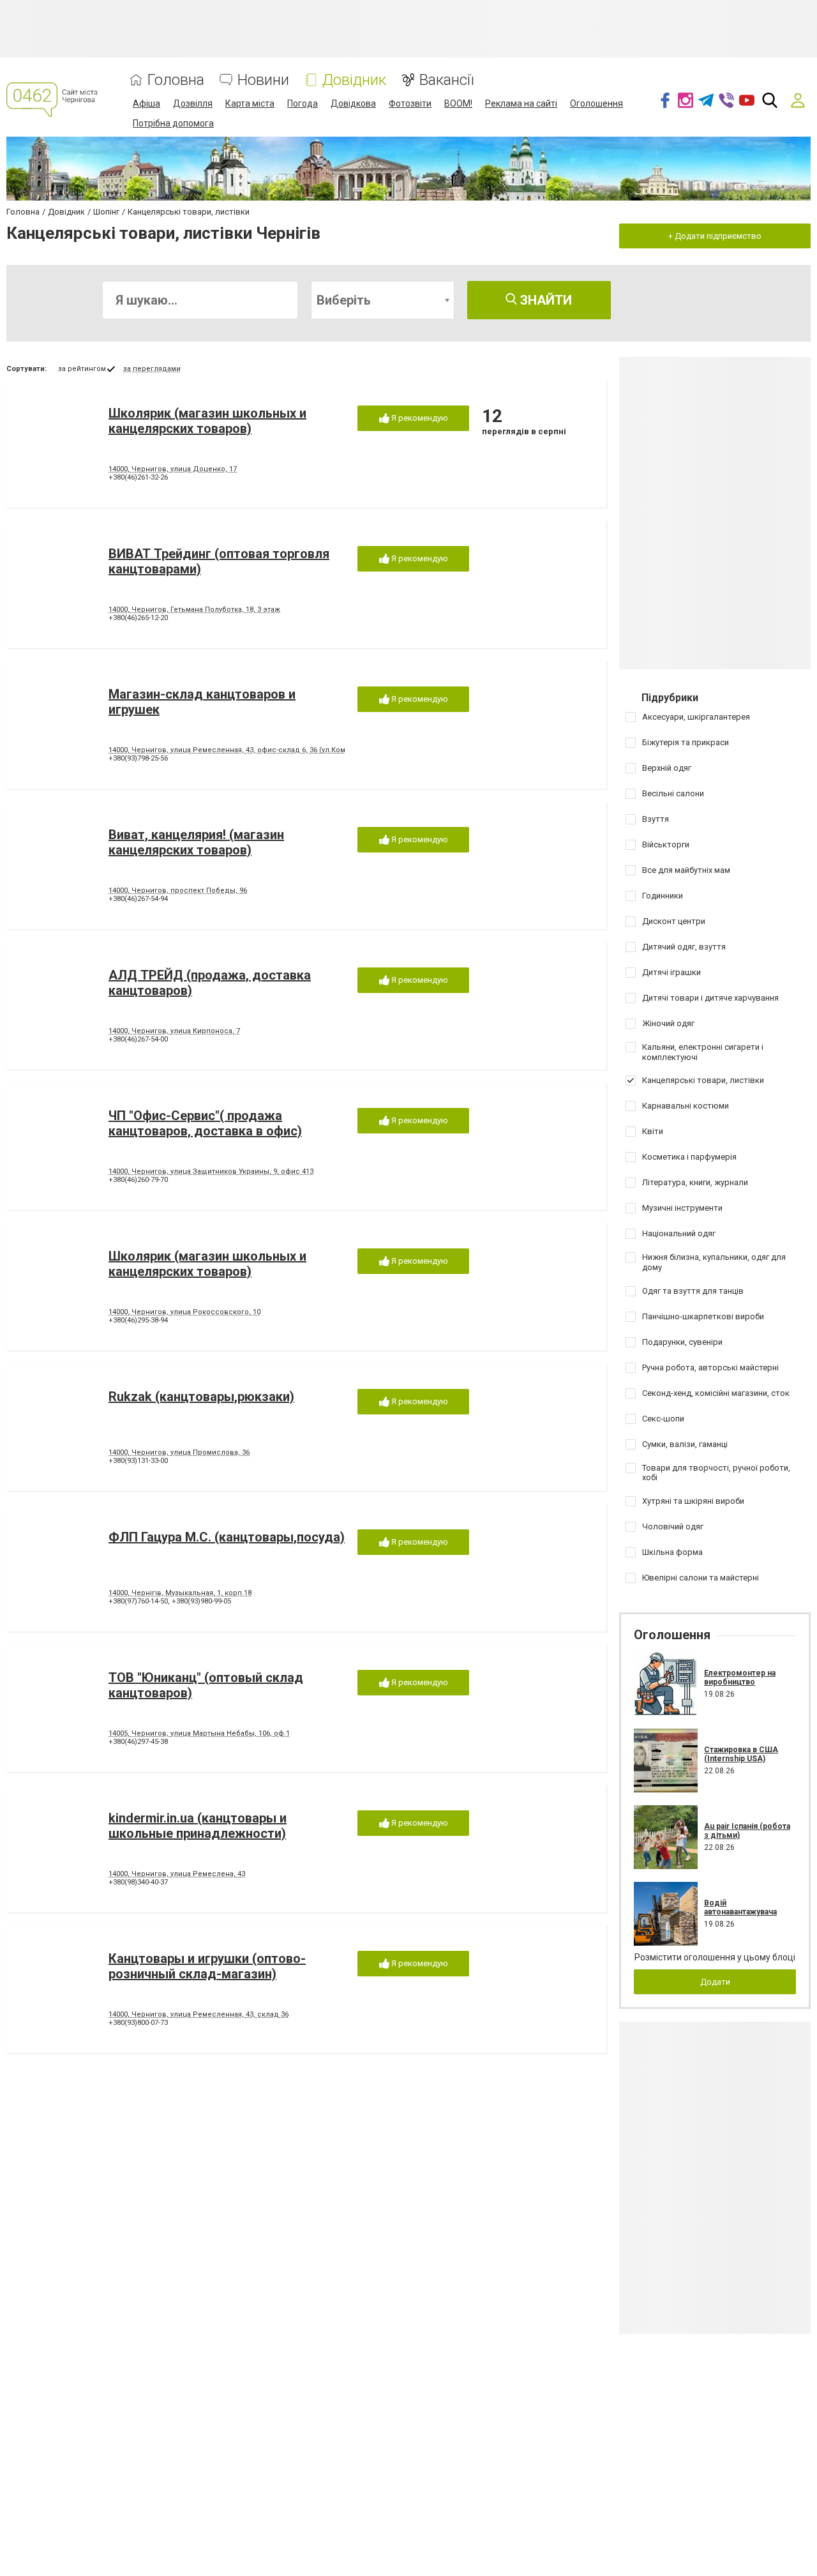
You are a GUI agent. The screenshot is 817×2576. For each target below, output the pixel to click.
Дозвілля (193, 103)
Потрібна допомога (173, 123)
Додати (715, 1982)
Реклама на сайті (521, 103)
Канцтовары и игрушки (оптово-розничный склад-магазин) (207, 1966)
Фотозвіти (410, 103)
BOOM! (458, 103)
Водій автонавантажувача (740, 1907)
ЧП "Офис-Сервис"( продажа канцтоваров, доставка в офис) (205, 1123)
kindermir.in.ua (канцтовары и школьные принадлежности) (198, 1826)
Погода (303, 103)
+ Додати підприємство (715, 236)
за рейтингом (82, 369)
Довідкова (353, 103)
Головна (176, 80)
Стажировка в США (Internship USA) (741, 1754)
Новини (263, 80)
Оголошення (596, 103)
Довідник (354, 80)
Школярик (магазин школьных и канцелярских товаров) (207, 421)
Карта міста (250, 103)
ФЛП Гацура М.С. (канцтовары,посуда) (227, 1537)
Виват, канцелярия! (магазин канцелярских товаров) (196, 842)
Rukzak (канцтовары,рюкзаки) (201, 1397)
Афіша (146, 103)
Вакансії (446, 80)
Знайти (544, 300)
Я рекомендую (419, 418)
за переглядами (152, 369)
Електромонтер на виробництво (740, 1678)
